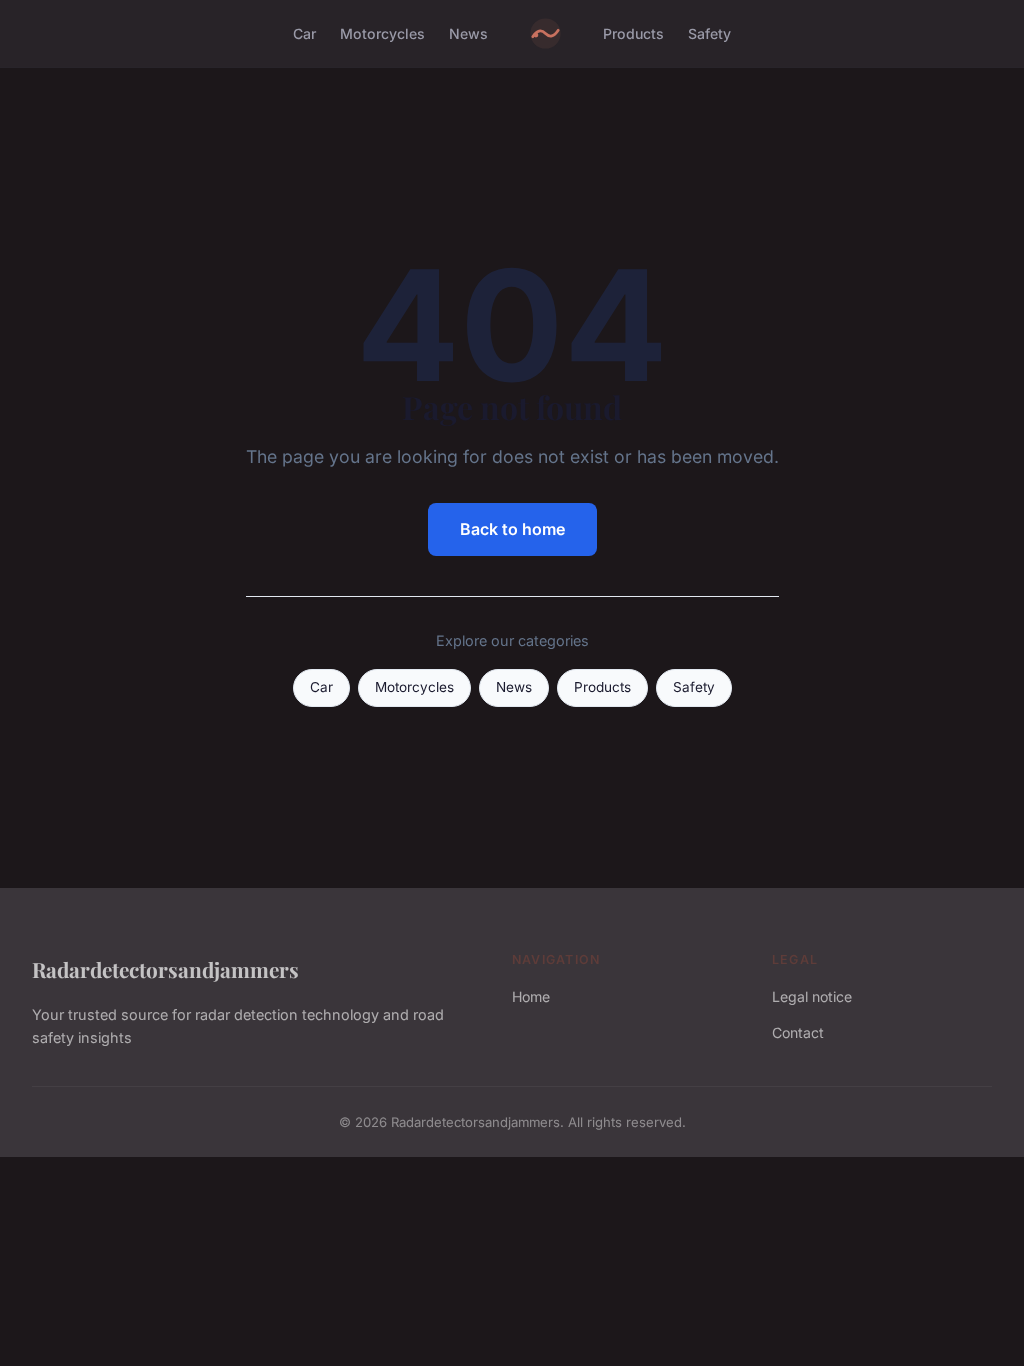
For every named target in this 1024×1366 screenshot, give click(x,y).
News (468, 33)
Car (304, 33)
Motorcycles (382, 33)
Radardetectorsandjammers (165, 969)
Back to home (512, 529)
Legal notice (812, 996)
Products (633, 33)
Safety (709, 33)
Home (531, 996)
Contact (798, 1032)
